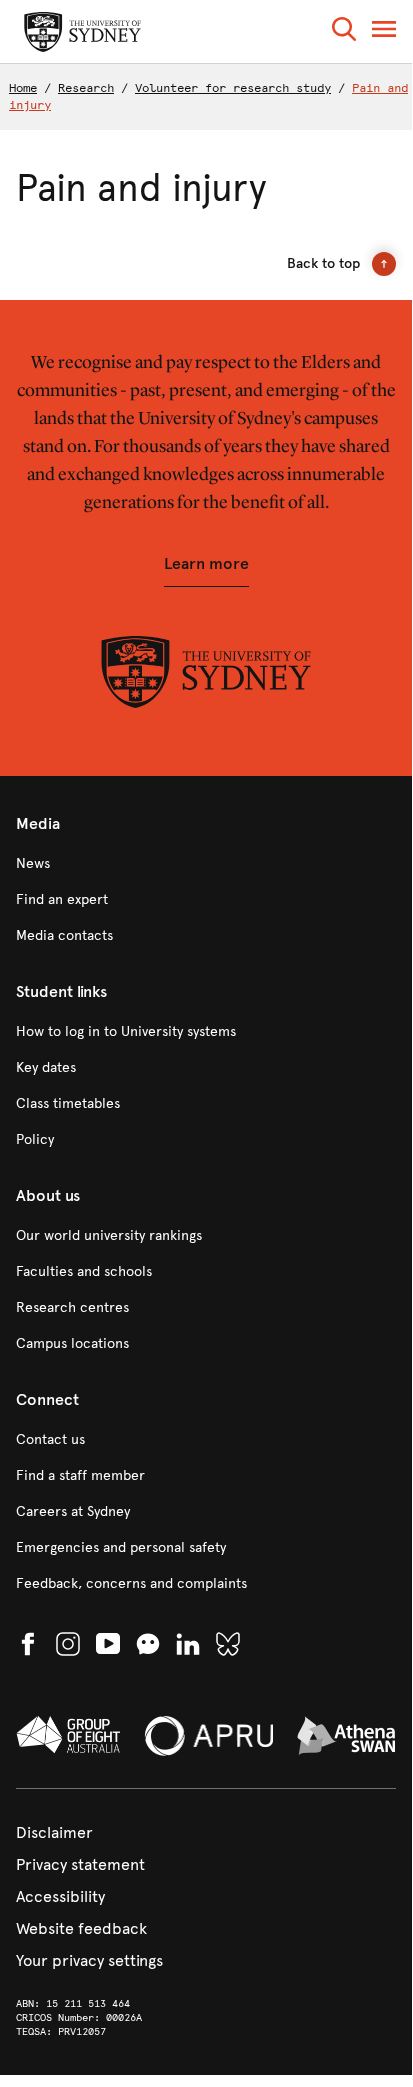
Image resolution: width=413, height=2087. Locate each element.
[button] (344, 32)
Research (86, 88)
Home (23, 88)
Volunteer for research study (233, 88)
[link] (206, 864)
